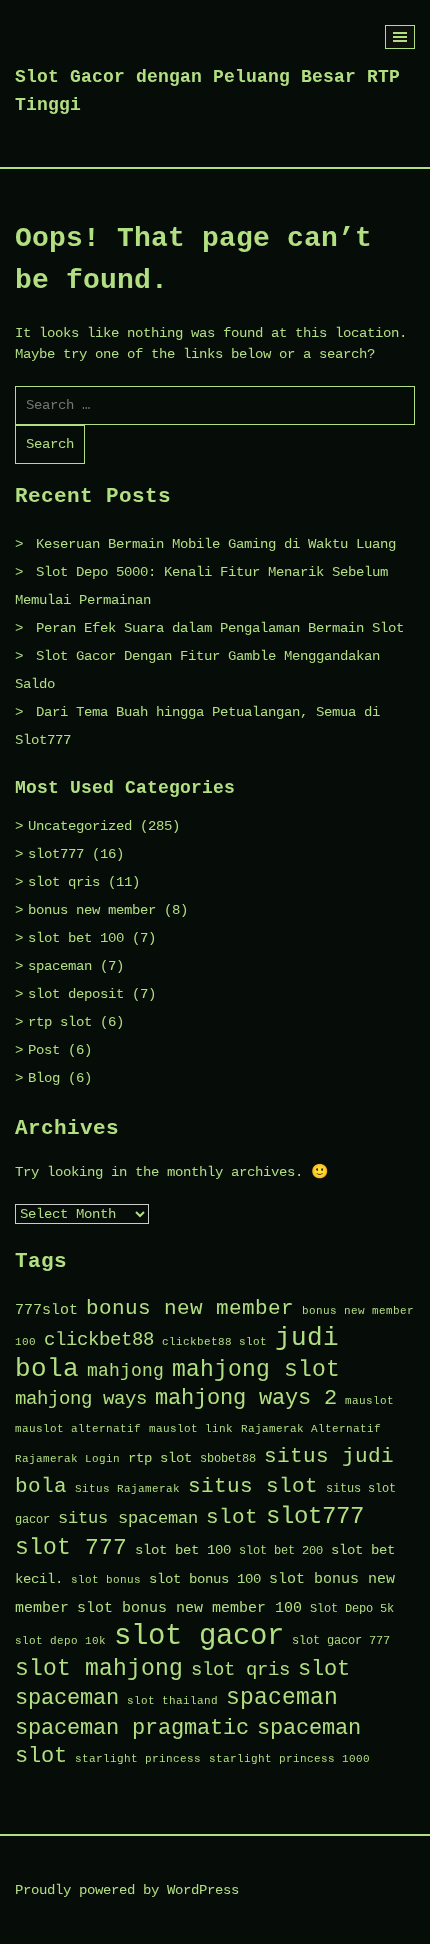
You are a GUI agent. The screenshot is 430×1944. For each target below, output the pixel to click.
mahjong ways (81, 1399)
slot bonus (106, 1580)
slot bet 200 (281, 1551)
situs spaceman (128, 1518)
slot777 (56, 854)
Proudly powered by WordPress (127, 1890)
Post (44, 1050)
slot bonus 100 (205, 1579)
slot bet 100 (76, 938)
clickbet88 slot (214, 1342)
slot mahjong (99, 1668)
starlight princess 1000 (289, 1759)
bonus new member (92, 910)
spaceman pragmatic (132, 1728)
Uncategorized (80, 826)
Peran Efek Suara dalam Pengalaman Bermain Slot (220, 628)
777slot (46, 1310)
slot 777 (71, 1548)
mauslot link (191, 1429)
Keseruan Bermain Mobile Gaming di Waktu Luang (216, 544)
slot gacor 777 (341, 1641)
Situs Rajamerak (127, 1489)
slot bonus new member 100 (189, 1608)
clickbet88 (99, 1340)
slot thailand (172, 1701)
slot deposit (76, 994)
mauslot (369, 1401)
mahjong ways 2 (246, 1398)
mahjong (125, 1371)
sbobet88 (228, 1459)
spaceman (60, 966)
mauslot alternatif (78, 1429)
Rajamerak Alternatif (311, 1429)
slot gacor (199, 1636)
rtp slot (60, 1022)
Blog (44, 1078)
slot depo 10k (60, 1641)
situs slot (253, 1486)
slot (232, 1517)
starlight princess (138, 1759)
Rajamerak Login (67, 1459)
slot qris (64, 882)
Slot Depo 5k (352, 1609)
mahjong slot (256, 1370)
